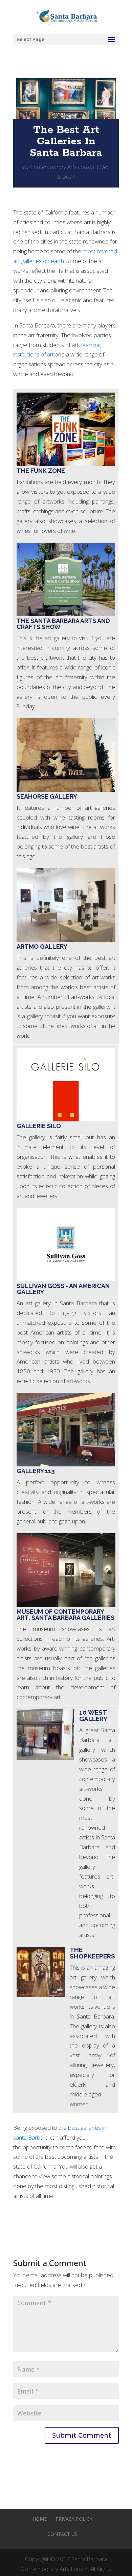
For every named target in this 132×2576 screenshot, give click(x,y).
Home (40, 2519)
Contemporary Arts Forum (62, 167)
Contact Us (62, 2534)
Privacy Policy (74, 2519)
